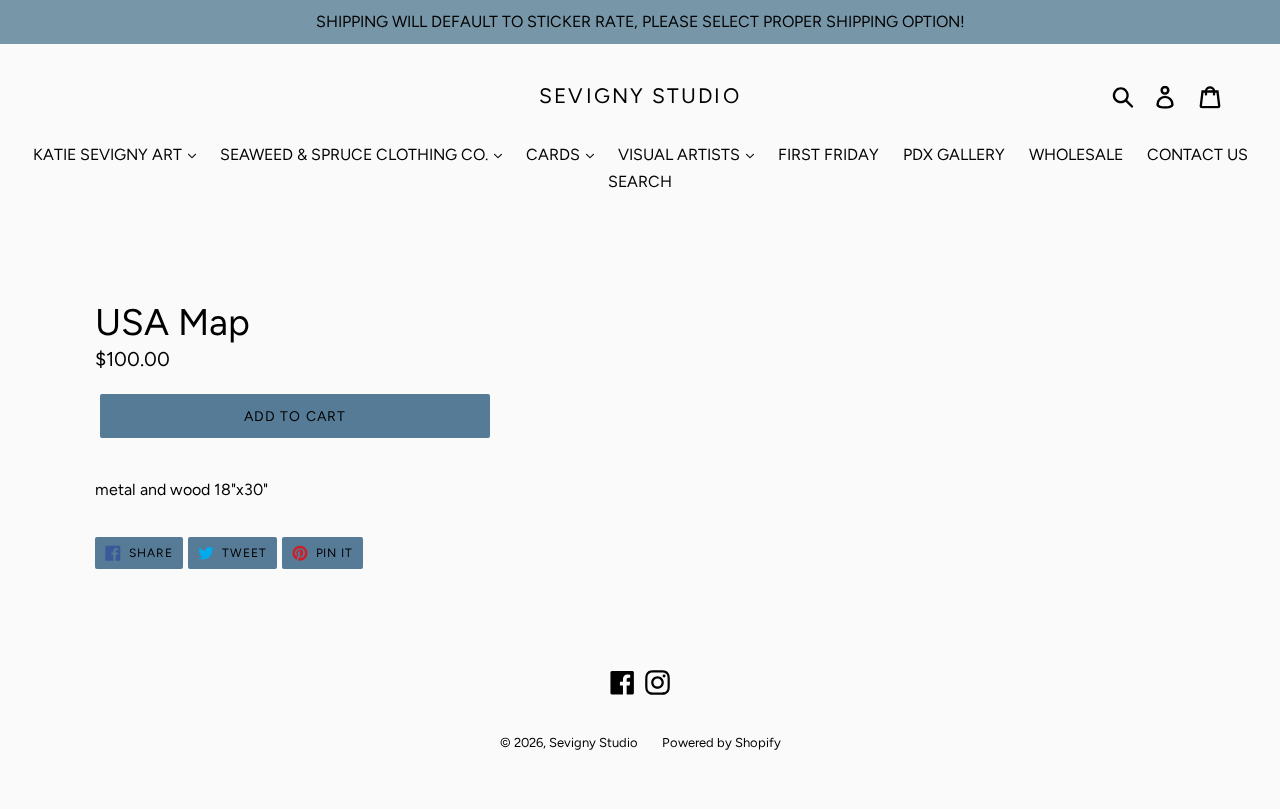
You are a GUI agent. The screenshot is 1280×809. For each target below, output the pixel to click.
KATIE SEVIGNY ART (109, 154)
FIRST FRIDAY (828, 154)
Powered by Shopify (721, 742)
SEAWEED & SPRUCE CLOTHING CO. (356, 154)
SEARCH (640, 181)
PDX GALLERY (954, 154)
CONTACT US (1197, 154)
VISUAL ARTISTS (681, 154)
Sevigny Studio (639, 95)
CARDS (555, 154)
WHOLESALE (1076, 154)
